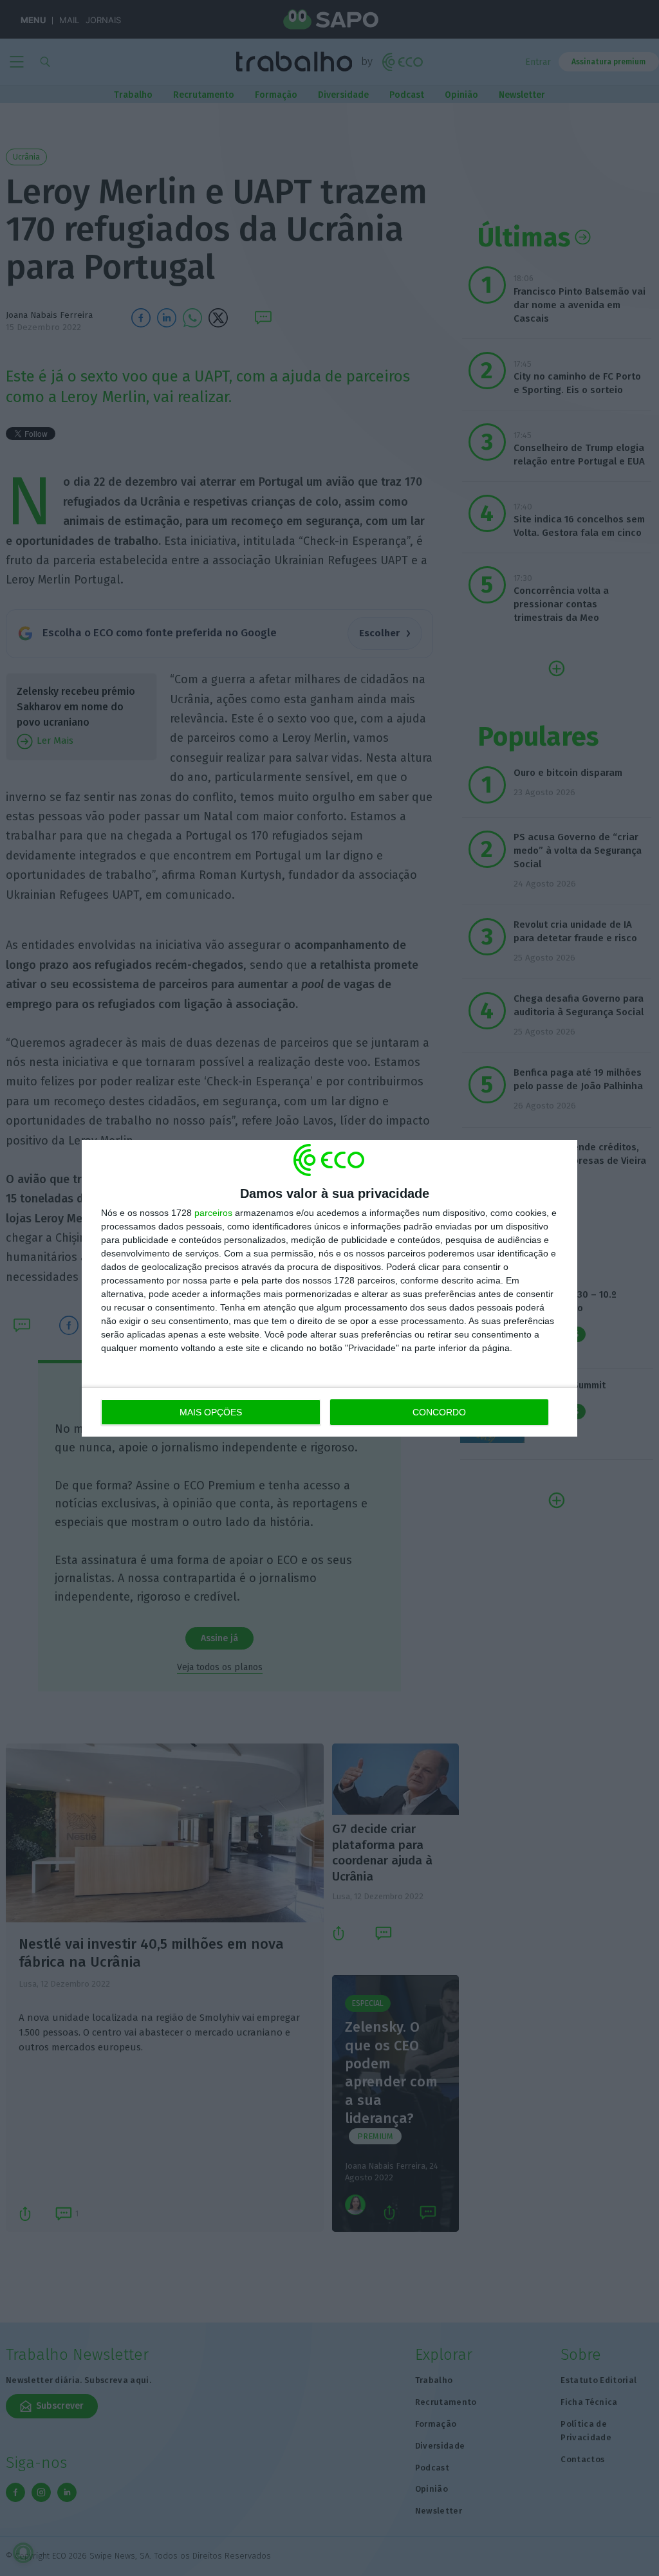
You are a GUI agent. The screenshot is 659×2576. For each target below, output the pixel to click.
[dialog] (329, 1288)
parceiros (213, 1213)
